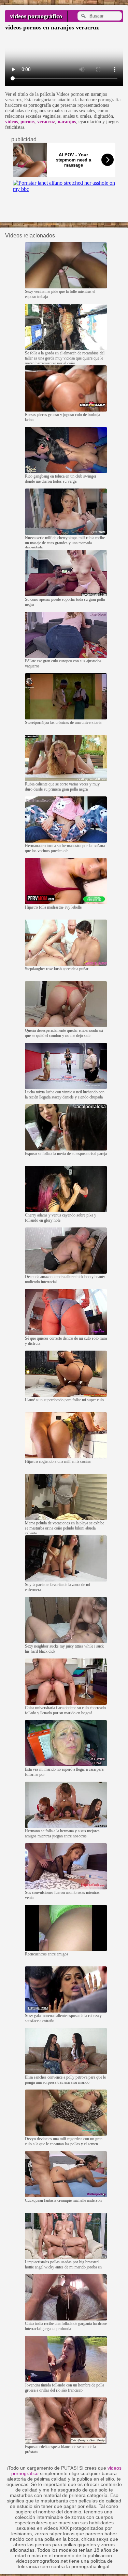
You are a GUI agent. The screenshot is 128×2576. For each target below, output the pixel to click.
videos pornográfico (36, 16)
